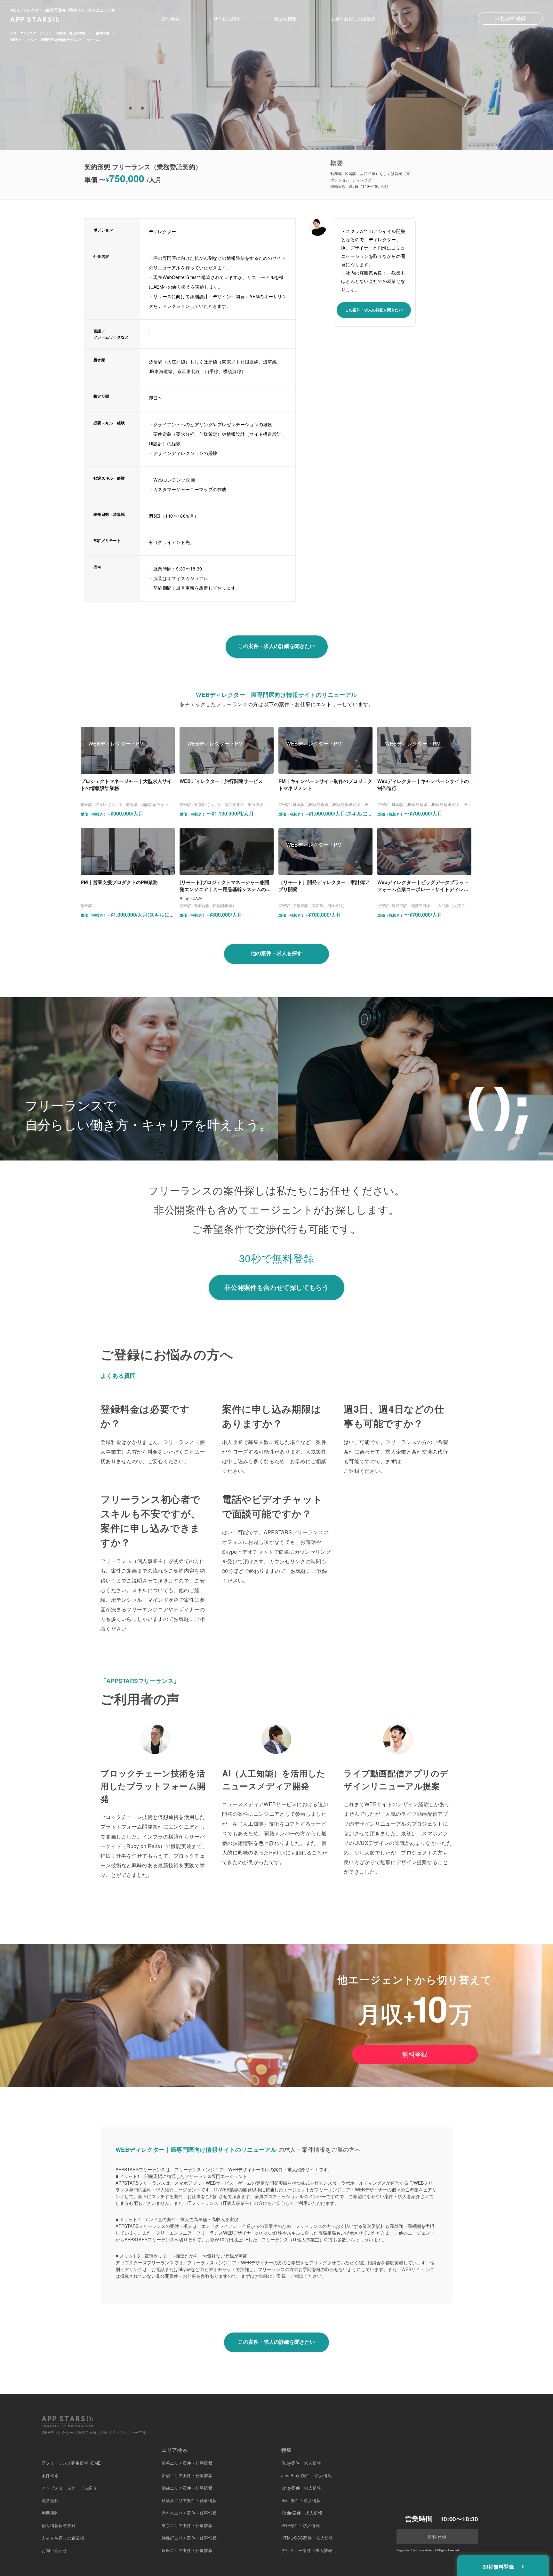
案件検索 (171, 19)
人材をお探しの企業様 (353, 19)
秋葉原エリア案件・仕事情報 (189, 2500)
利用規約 (50, 2513)
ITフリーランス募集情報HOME (71, 2463)
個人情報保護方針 (59, 2525)
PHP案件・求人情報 (301, 2525)
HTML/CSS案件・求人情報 (307, 2538)
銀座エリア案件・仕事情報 (187, 2550)
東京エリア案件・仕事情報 (187, 2525)
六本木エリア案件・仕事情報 (189, 2513)
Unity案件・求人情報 (301, 2488)
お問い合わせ (54, 2550)
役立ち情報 (285, 19)
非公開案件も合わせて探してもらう (276, 1287)
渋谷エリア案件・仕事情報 (187, 2463)
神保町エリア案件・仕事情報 (189, 2538)
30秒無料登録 (510, 18)
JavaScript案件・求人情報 (307, 2475)
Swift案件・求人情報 (301, 2500)
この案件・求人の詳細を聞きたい (374, 310)
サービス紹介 (227, 19)
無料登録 (415, 2054)
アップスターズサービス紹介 (69, 2488)
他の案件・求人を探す (276, 953)
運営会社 (50, 2500)
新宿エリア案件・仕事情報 (187, 2475)
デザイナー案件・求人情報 (307, 2550)
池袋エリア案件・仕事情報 (187, 2488)
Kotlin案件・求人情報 (302, 2513)
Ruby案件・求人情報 (301, 2463)
